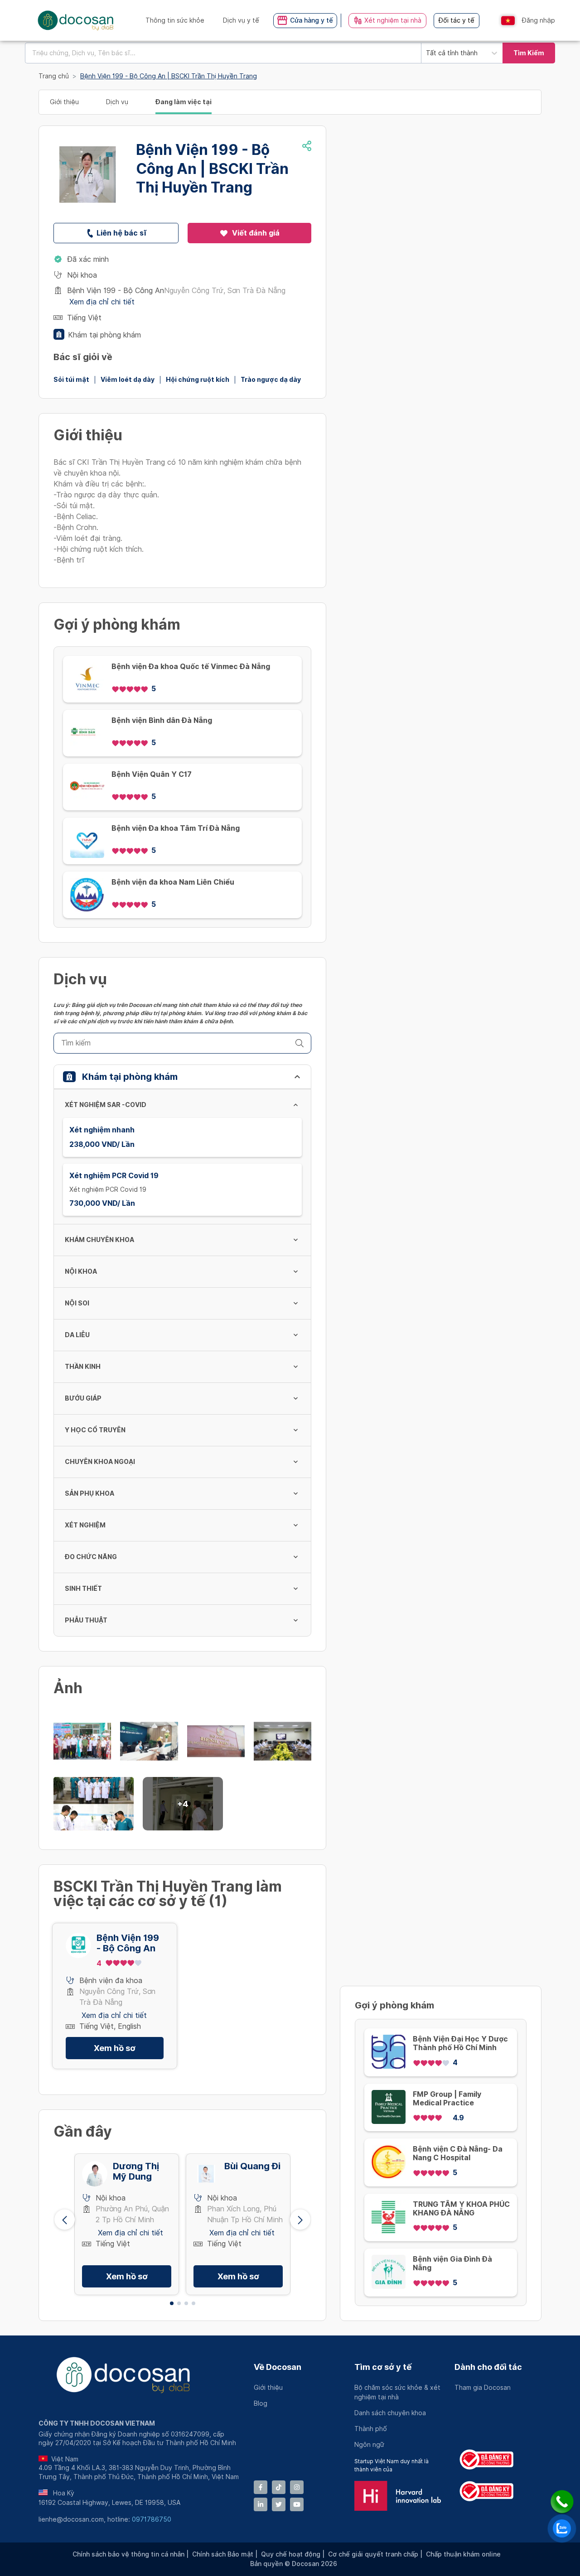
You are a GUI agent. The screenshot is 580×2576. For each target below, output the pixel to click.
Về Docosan (278, 2367)
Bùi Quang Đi (252, 2166)
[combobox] (223, 53)
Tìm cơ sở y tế (383, 2367)
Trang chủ (54, 76)
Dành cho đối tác (488, 2367)
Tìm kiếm (529, 53)
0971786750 (152, 2519)
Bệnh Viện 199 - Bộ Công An (128, 1943)
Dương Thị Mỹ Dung (136, 2172)
